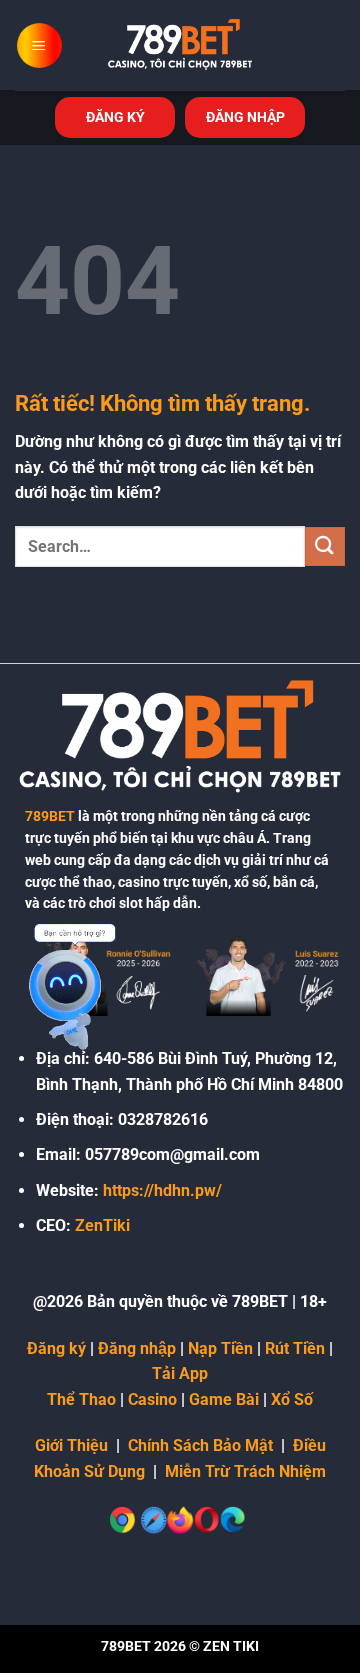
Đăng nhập (137, 1348)
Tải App (180, 1373)
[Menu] (39, 45)
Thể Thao (81, 1399)
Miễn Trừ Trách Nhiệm (245, 1471)
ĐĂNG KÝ (115, 117)
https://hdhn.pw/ (162, 1190)
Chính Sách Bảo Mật (200, 1445)
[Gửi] (325, 546)
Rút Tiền (295, 1348)
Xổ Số (292, 1399)
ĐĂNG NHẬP (245, 117)
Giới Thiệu (71, 1445)
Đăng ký (56, 1348)
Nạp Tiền (220, 1348)
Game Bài (224, 1399)
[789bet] (180, 45)
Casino (152, 1399)
